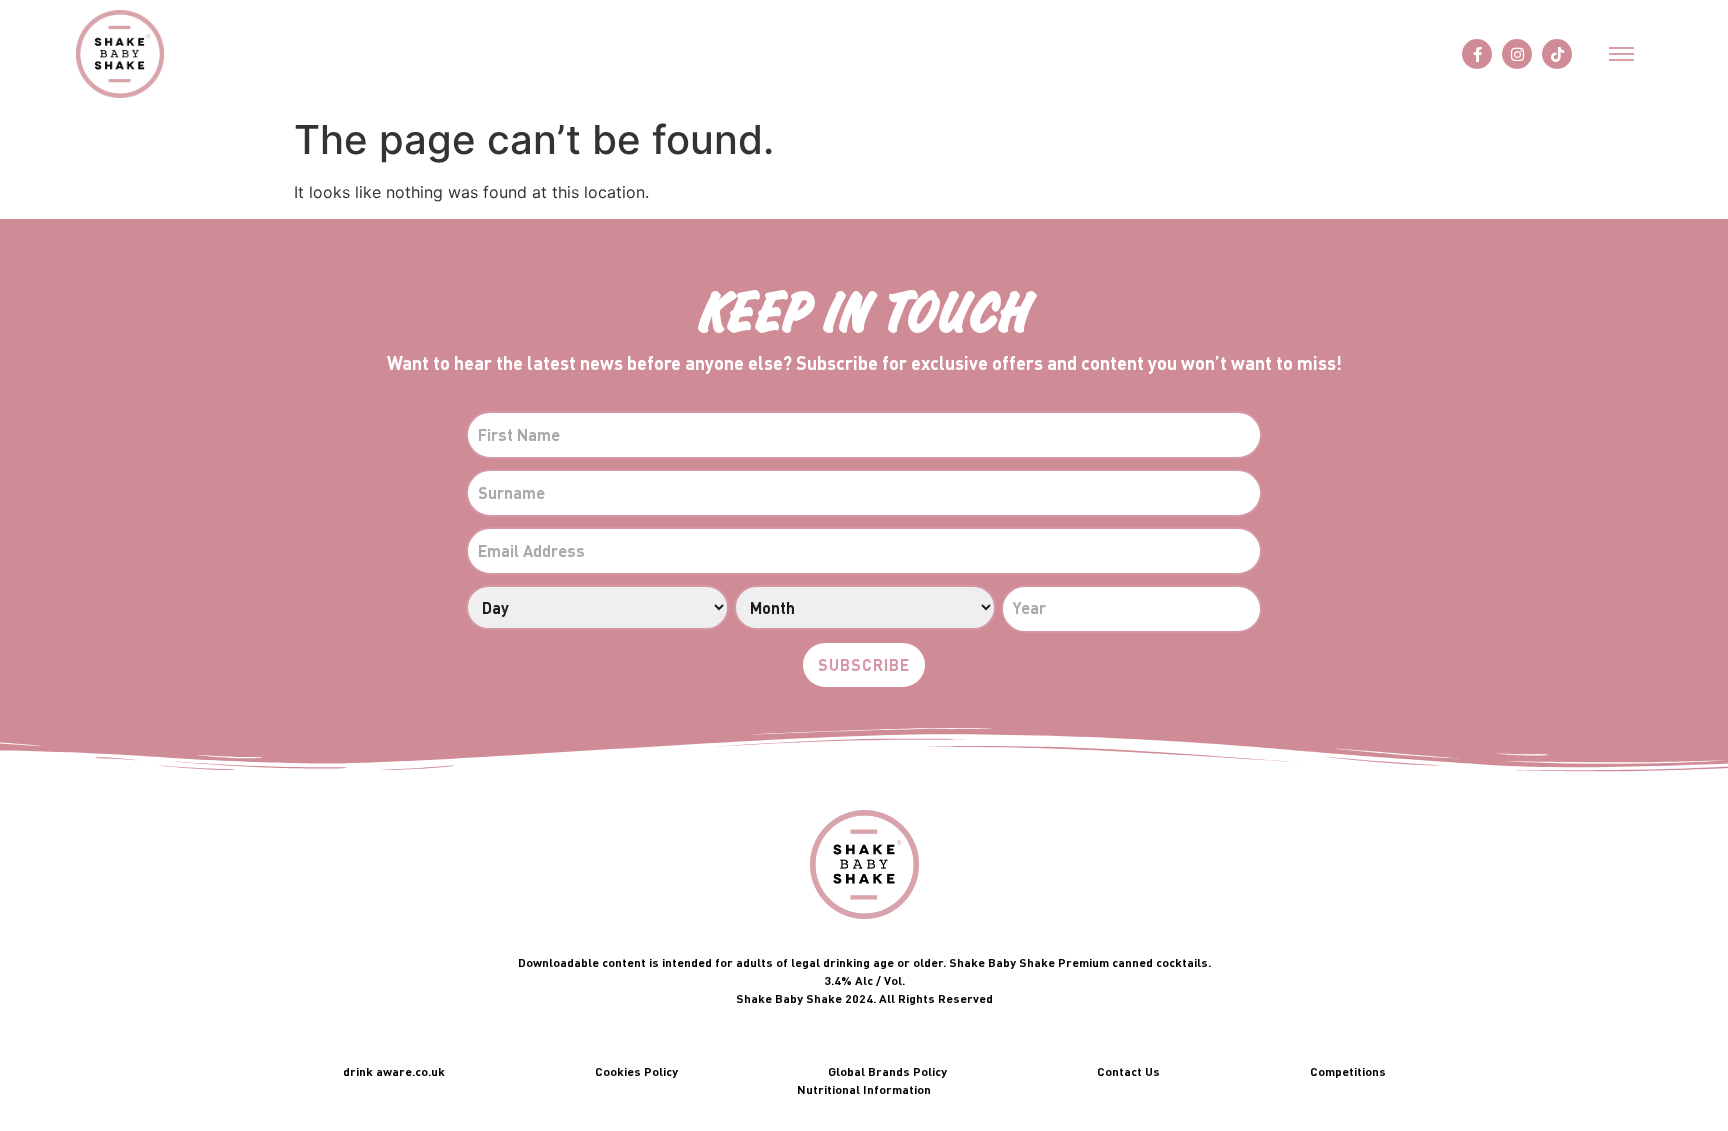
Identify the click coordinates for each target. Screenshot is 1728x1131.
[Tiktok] (1557, 54)
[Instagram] (1517, 54)
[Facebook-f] (1477, 54)
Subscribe (864, 664)
